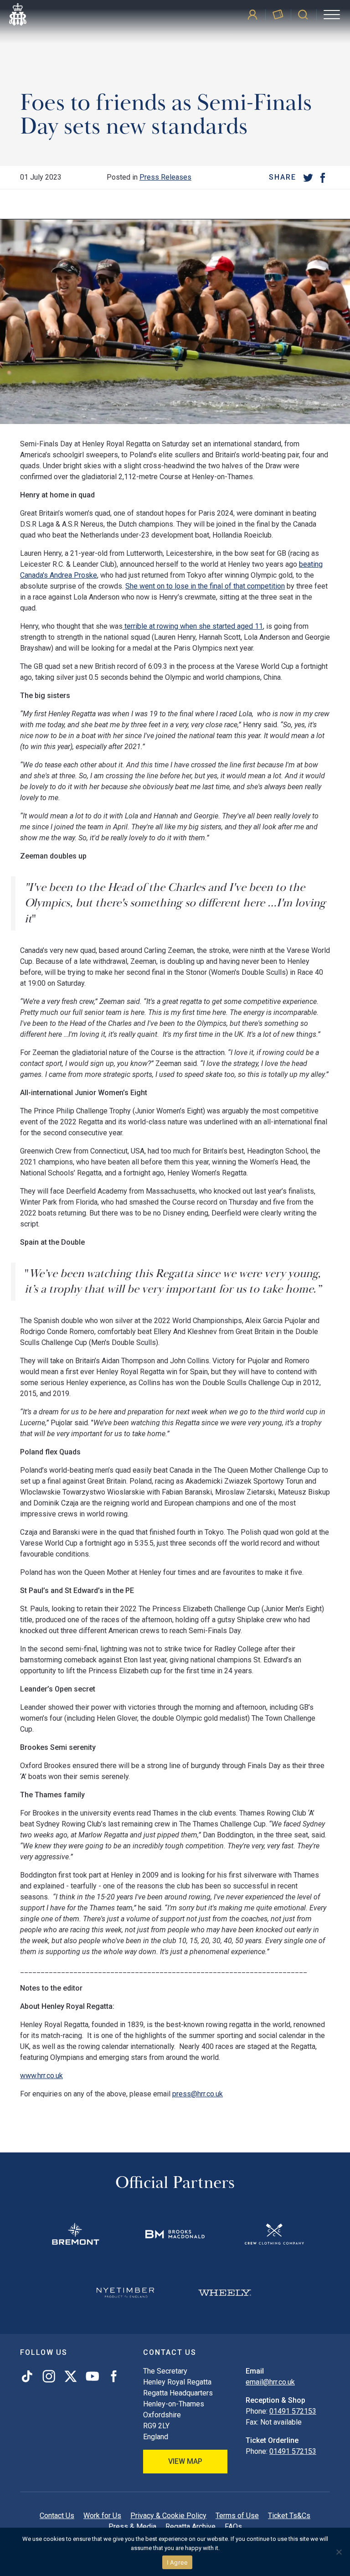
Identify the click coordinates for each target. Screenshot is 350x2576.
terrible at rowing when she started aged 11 (193, 626)
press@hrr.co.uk (198, 2094)
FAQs (233, 2527)
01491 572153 (293, 2411)
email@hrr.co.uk (270, 2382)
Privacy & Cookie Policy (168, 2516)
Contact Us (57, 2516)
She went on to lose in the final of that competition (205, 586)
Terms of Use (237, 2516)
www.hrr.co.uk (41, 2076)
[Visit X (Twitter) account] (71, 2376)
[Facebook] (323, 177)
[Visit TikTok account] (29, 2376)
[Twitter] (308, 177)
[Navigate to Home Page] (18, 15)
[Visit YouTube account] (92, 2376)
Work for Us (102, 2516)
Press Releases (165, 177)
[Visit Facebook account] (112, 2376)
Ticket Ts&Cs (289, 2516)
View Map (185, 2461)
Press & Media (132, 2527)
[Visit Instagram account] (49, 2376)
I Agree (178, 2562)
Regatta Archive (190, 2527)
